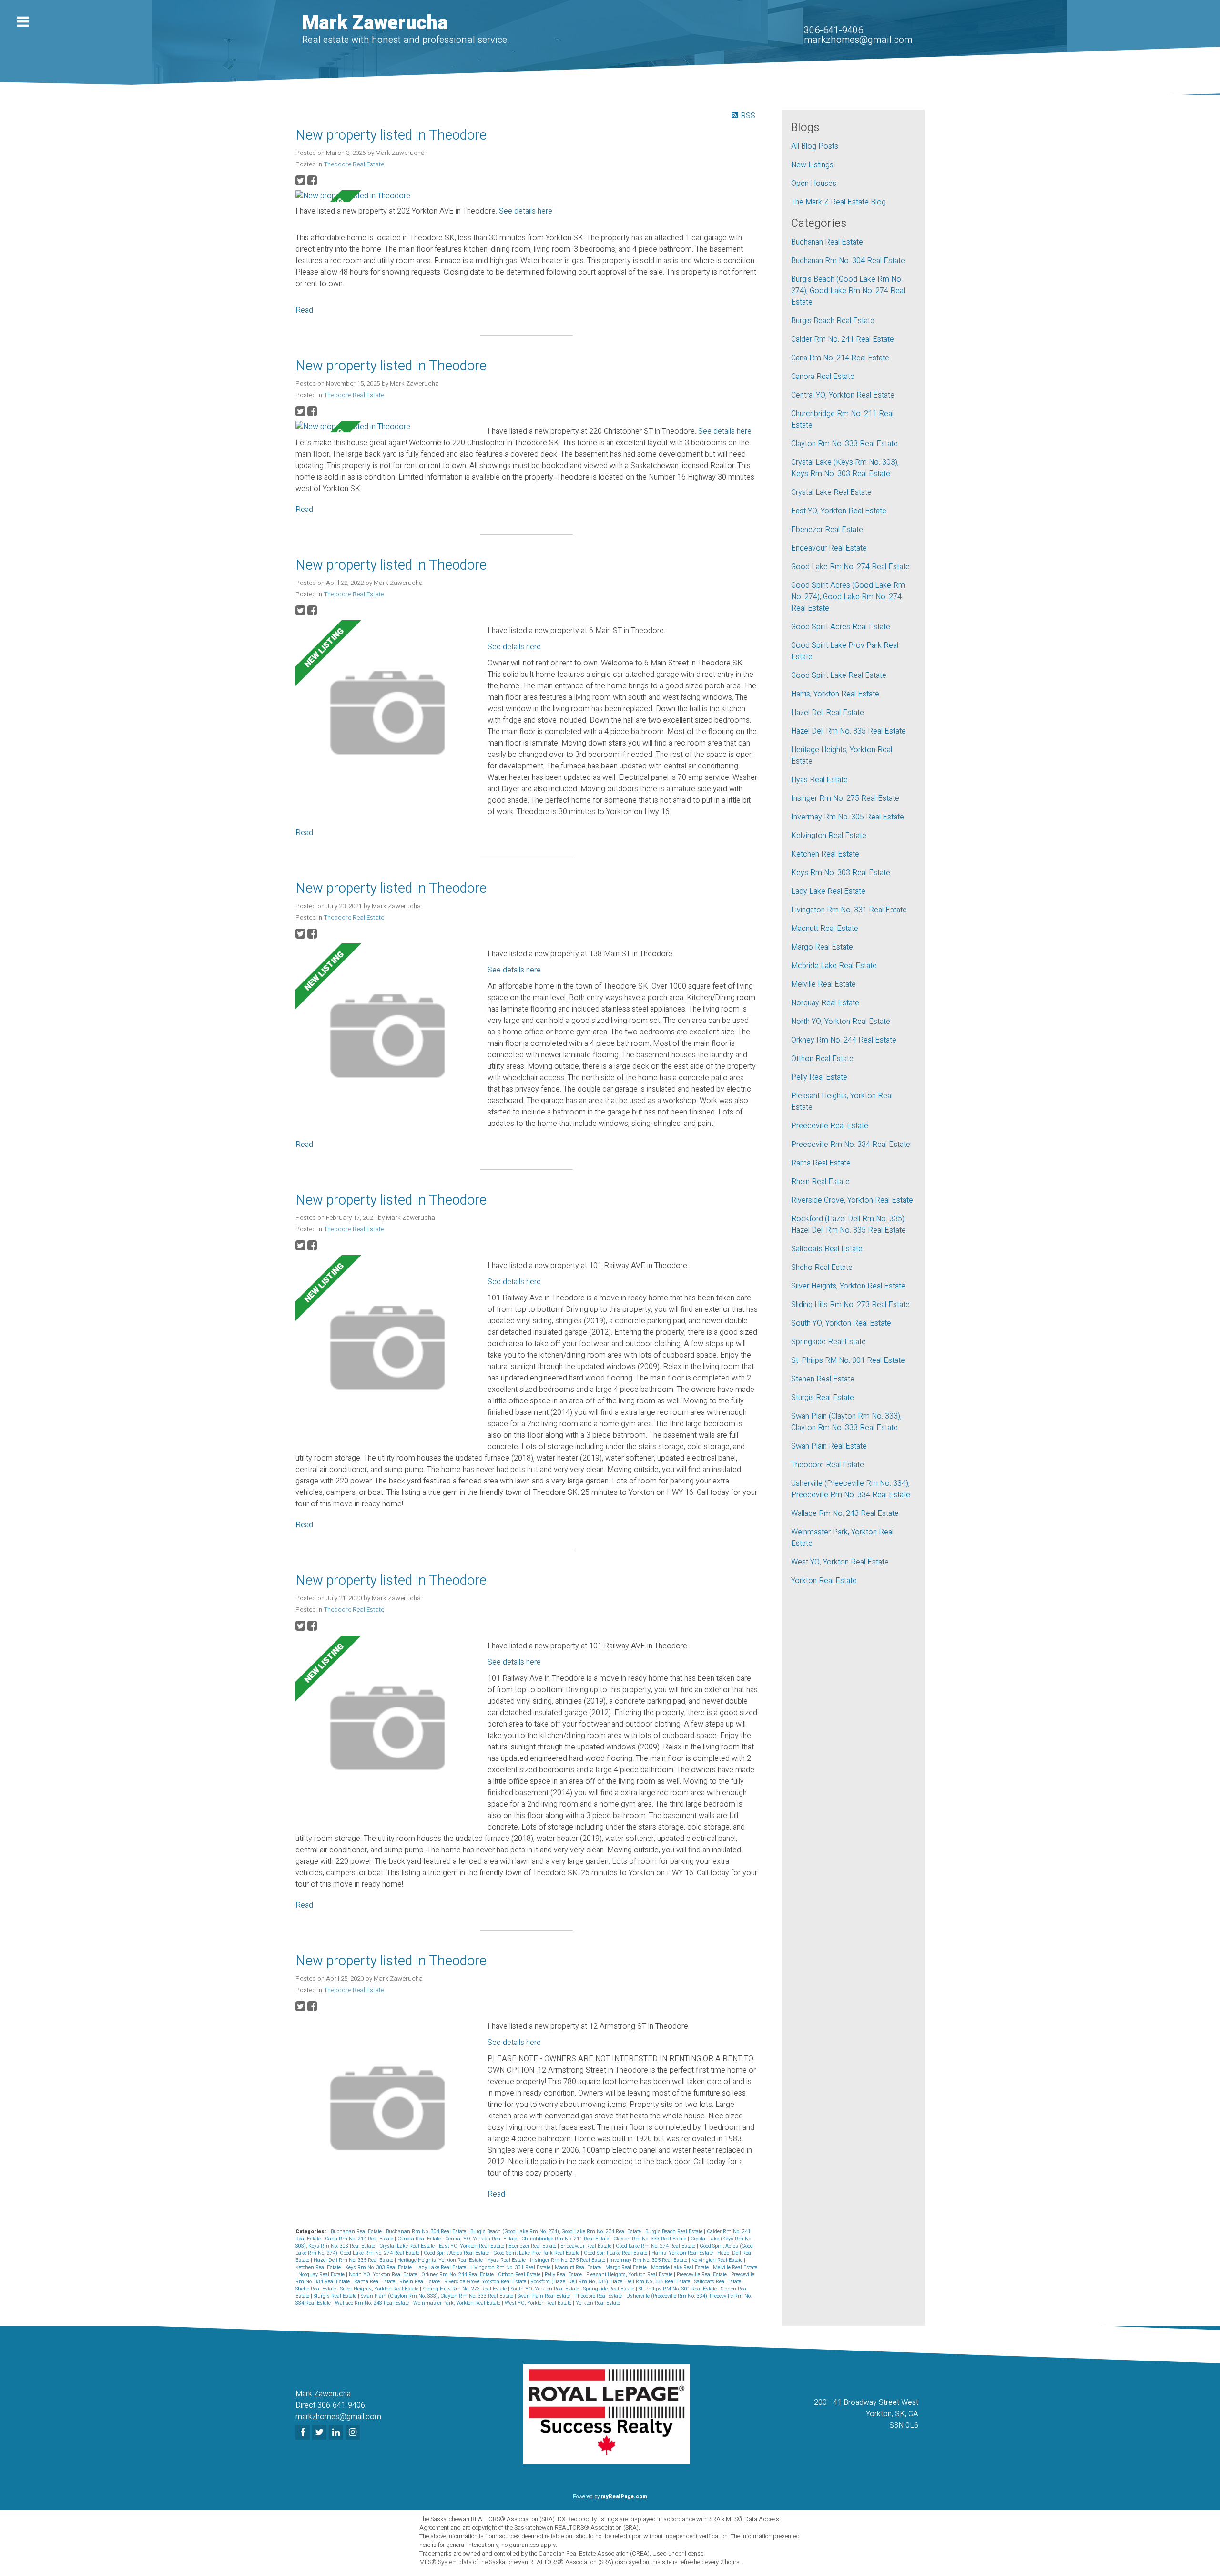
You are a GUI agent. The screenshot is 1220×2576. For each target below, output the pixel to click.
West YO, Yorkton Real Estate (539, 2303)
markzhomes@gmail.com (858, 40)
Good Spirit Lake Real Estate (616, 2253)
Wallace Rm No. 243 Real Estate (373, 2303)
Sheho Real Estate (316, 2289)
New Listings (812, 165)
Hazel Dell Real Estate (828, 713)
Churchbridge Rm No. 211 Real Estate (566, 2239)
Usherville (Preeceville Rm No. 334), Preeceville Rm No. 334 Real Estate (851, 1489)
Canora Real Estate (420, 2239)
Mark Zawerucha (375, 23)
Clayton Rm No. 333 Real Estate (651, 2239)
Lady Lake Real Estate (442, 2267)
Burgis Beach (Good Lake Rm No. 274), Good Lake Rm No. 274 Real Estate (556, 2232)
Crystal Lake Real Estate (408, 2246)
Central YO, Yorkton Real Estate (482, 2239)
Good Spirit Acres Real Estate (457, 2253)
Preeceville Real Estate (702, 2274)
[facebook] (304, 2433)
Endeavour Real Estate (587, 2246)
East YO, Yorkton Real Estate (472, 2246)
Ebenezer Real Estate (533, 2246)
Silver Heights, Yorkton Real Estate (380, 2289)
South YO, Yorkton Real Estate (546, 2289)
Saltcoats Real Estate (718, 2282)
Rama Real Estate (375, 2282)
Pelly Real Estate (564, 2274)
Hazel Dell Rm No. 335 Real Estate (354, 2260)
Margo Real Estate (627, 2267)
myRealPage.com (624, 2497)
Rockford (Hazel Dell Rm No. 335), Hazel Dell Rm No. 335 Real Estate (611, 2282)
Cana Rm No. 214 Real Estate (360, 2239)
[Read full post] (388, 196)
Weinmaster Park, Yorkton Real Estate (457, 2303)
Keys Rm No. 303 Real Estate (379, 2267)
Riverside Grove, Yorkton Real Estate (486, 2282)
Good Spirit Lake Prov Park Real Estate (537, 2253)
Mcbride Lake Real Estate (681, 2267)
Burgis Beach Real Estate (675, 2232)
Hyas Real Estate (507, 2260)
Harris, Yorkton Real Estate (683, 2253)
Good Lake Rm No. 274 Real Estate (656, 2246)
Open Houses (814, 184)
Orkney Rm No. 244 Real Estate (458, 2274)
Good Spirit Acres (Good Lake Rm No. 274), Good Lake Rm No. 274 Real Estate (848, 597)
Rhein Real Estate (420, 2282)
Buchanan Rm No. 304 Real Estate (427, 2232)
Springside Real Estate (610, 2289)
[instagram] (354, 2433)
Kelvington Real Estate (718, 2260)
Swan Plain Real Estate (544, 2296)
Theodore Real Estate (354, 164)
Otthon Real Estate (520, 2274)
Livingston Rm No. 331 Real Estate (511, 2267)
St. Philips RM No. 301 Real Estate (678, 2289)
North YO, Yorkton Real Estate (384, 2274)
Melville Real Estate (735, 2267)
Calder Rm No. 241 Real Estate (843, 339)
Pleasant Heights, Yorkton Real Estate (630, 2274)
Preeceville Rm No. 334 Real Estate (851, 1145)
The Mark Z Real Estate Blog (839, 202)
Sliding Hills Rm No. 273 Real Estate (465, 2289)
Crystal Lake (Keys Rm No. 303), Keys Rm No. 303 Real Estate (845, 468)
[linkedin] (337, 2433)
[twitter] (320, 2433)
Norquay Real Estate (322, 2274)
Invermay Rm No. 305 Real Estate (649, 2260)
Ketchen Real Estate (319, 2267)
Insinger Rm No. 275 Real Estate (568, 2260)
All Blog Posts (815, 146)
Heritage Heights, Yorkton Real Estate (441, 2260)
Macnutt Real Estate (579, 2267)
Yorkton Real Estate (598, 2303)
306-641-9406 (834, 30)
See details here (526, 211)
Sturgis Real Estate (336, 2296)
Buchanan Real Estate (357, 2232)
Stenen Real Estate (823, 1379)
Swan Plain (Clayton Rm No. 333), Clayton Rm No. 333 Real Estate (438, 2296)
